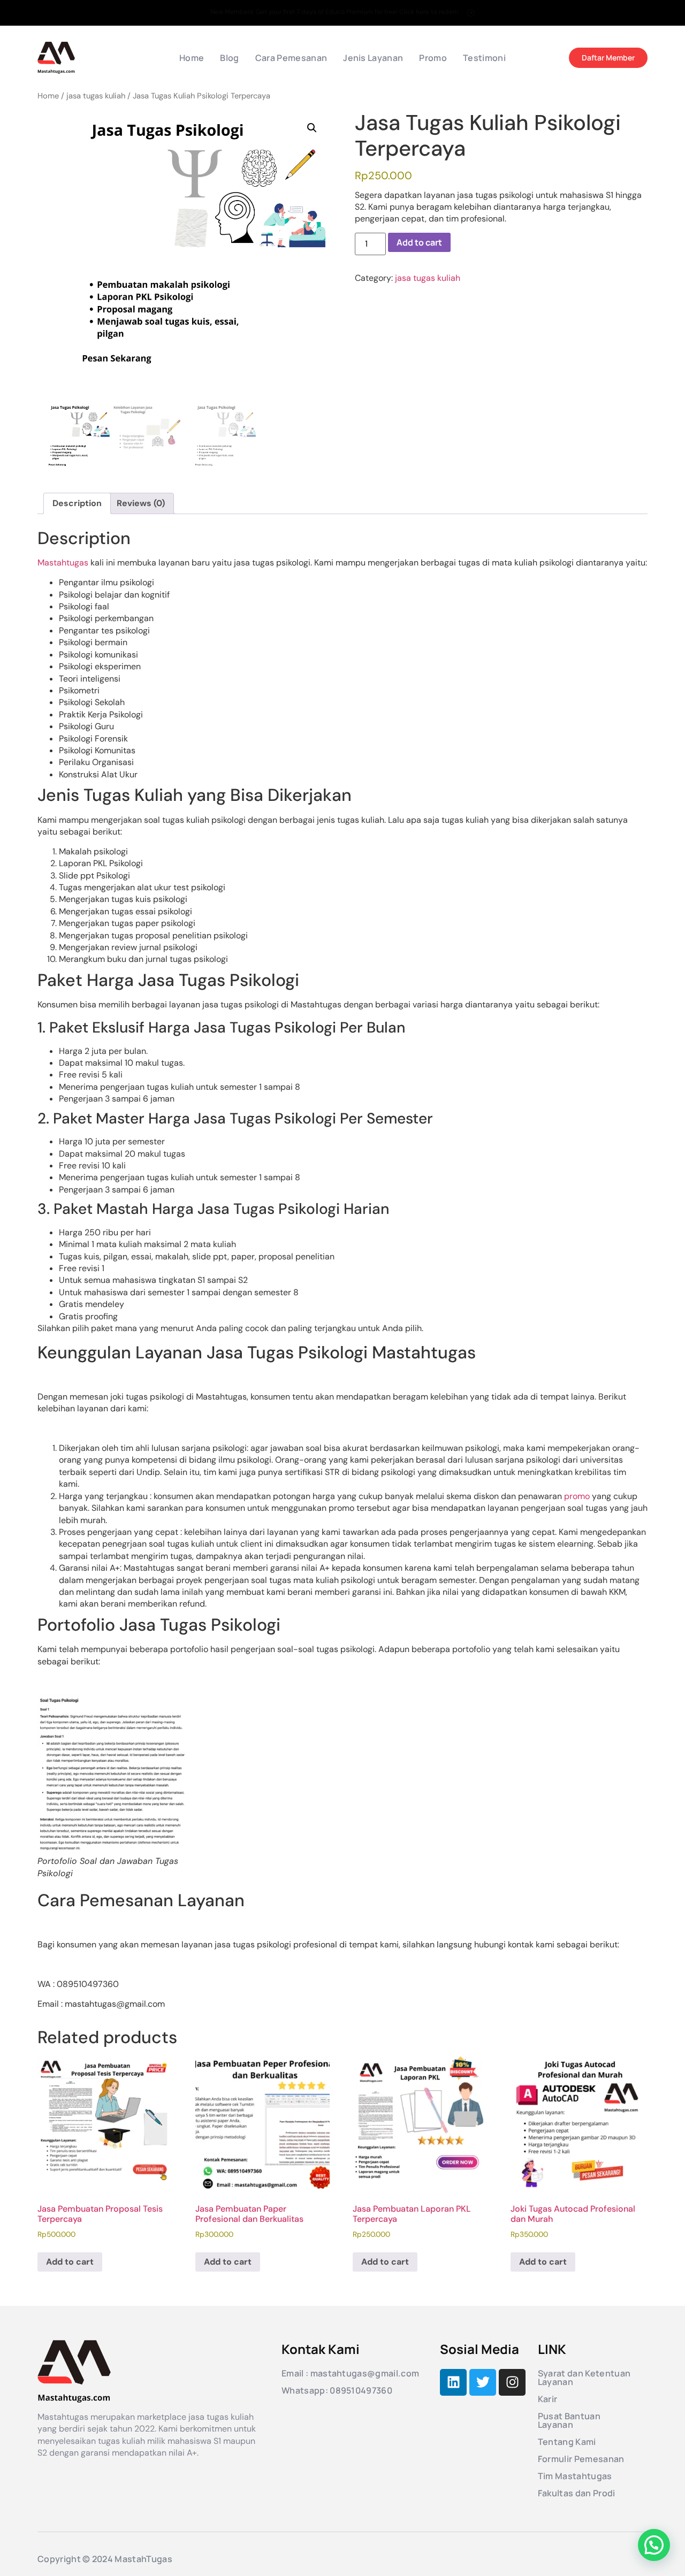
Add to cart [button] (70, 2262)
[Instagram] (512, 2382)
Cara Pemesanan (291, 58)
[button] (312, 128)
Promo (433, 58)
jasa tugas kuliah (96, 96)
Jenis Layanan (373, 58)
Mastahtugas (63, 563)
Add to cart (419, 242)
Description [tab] (77, 503)
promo (577, 1496)
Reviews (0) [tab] (141, 503)
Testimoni (484, 58)
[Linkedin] (453, 2382)
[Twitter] (483, 2382)
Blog (229, 58)
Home (192, 58)
